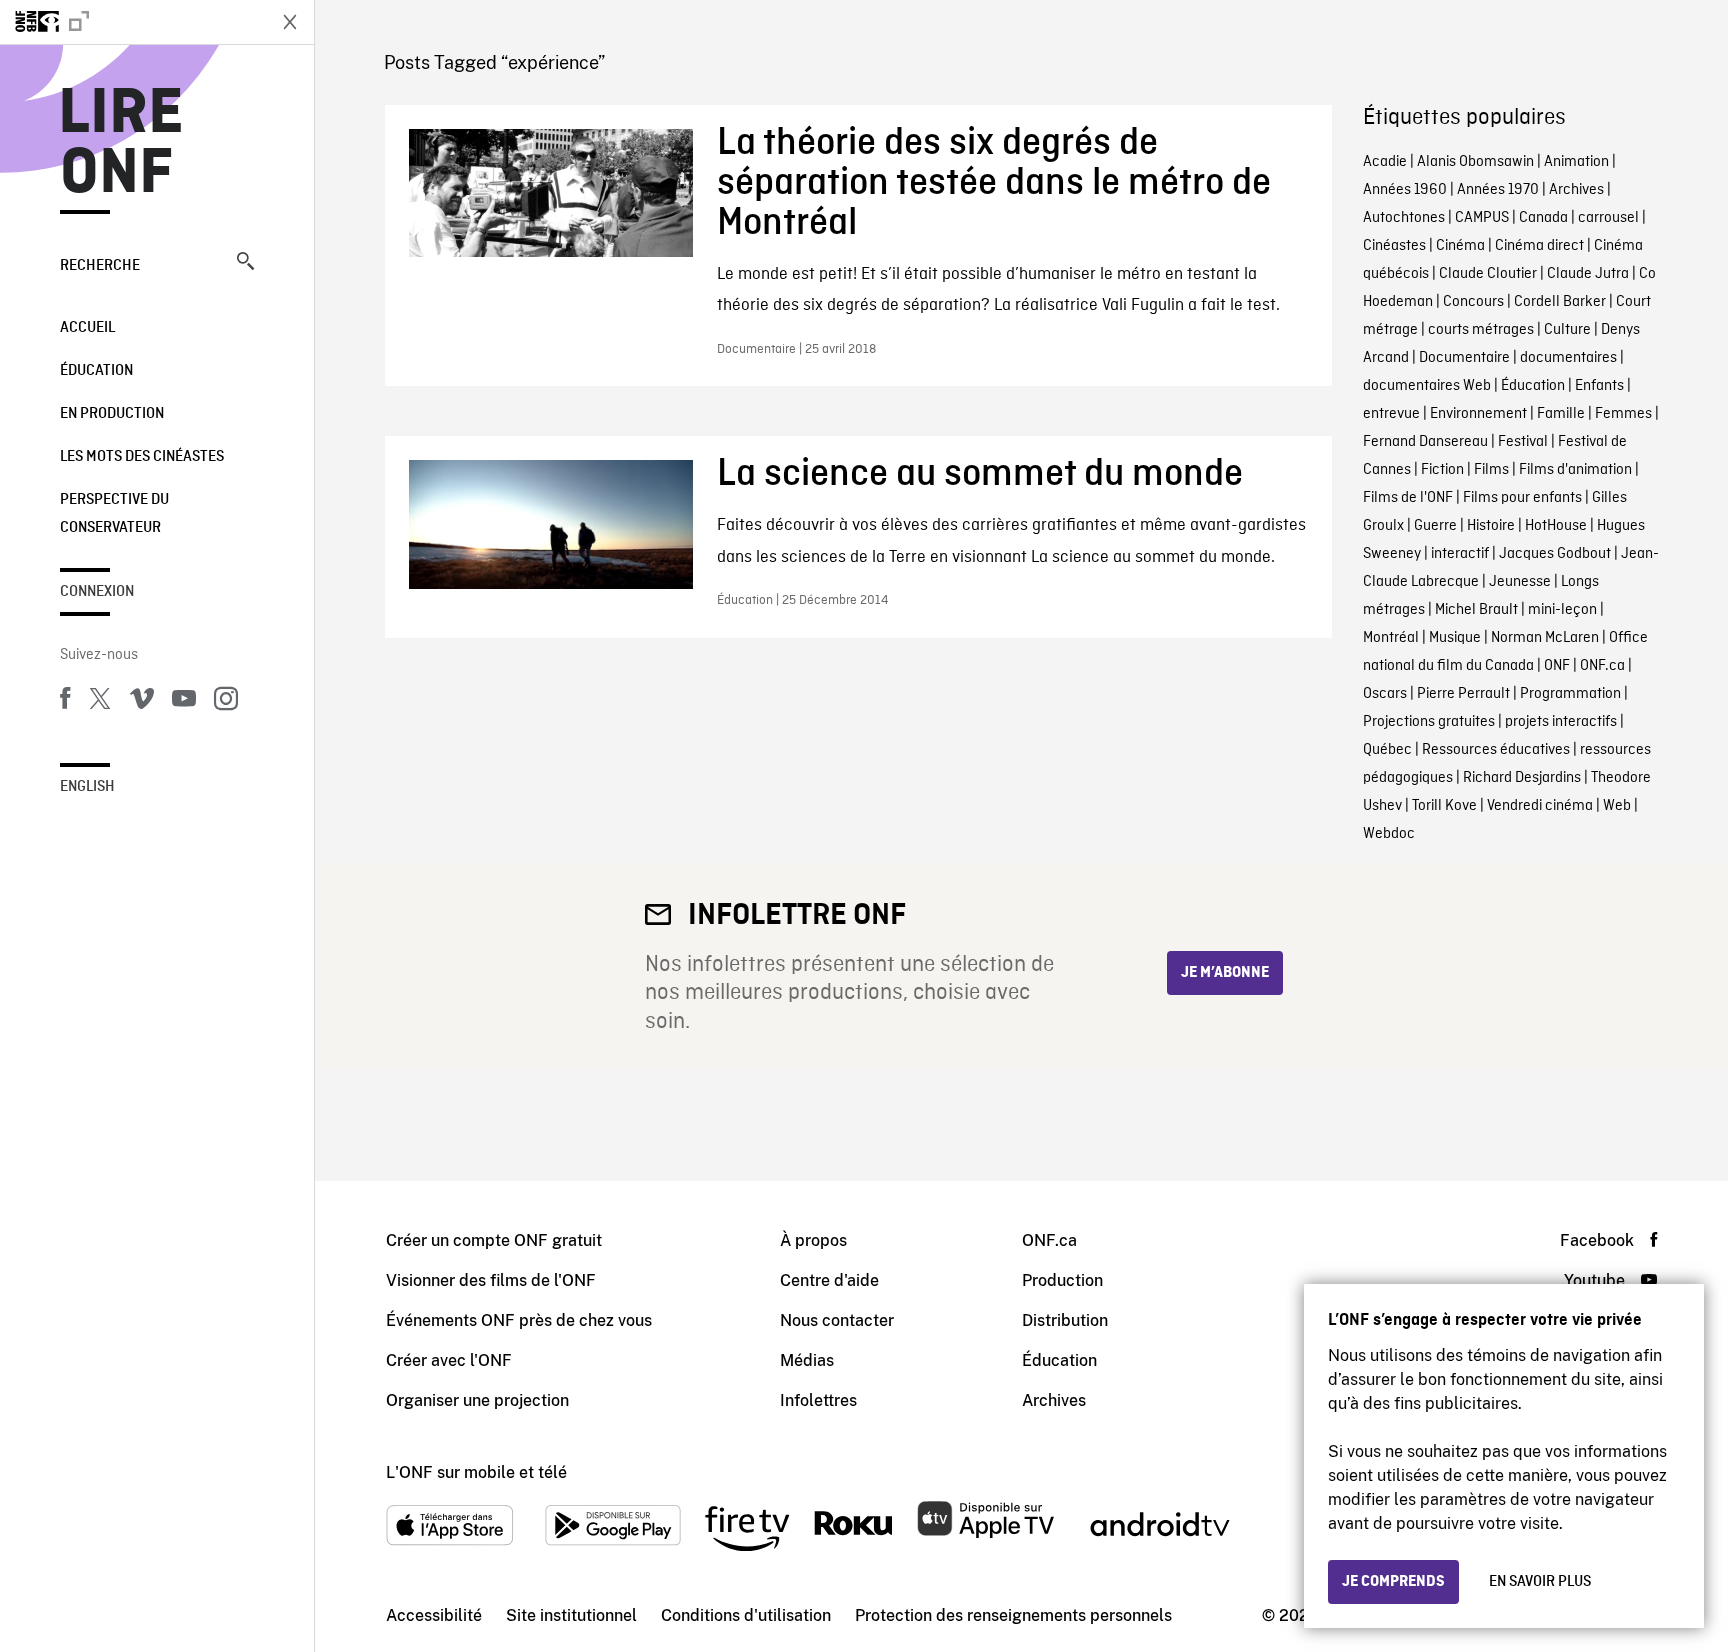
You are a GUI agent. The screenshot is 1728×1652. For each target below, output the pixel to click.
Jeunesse (1520, 582)
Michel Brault (1476, 610)
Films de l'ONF (1408, 498)
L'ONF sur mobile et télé (476, 1472)
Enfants (1599, 386)
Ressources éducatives (1496, 750)
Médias (807, 1360)
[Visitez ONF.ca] (132, 22)
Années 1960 (1405, 190)
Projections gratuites (1429, 722)
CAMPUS (1482, 218)
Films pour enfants (1522, 498)
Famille (1561, 414)
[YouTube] (184, 702)
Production (1062, 1280)
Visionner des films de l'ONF (491, 1280)
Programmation (1570, 694)
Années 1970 (1498, 190)
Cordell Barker (1560, 302)
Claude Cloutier (1488, 274)
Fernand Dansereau (1425, 442)
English (87, 787)
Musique (1455, 638)
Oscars (1385, 694)
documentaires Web (1427, 386)
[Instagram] (226, 702)
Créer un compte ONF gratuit (494, 1240)
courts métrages (1481, 330)
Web (1617, 806)
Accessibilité (434, 1615)
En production (112, 414)
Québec (1387, 750)
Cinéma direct (1539, 246)
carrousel (1608, 218)
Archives (1576, 190)
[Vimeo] (142, 702)
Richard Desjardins (1522, 778)
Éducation (96, 371)
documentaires (1568, 358)
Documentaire (1464, 358)
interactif (1460, 554)
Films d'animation (1575, 470)
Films (1491, 470)
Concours (1473, 302)
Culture (1567, 330)
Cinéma (1460, 246)
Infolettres (818, 1400)
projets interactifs (1561, 722)
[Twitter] (100, 702)
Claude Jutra (1588, 274)
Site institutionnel (571, 1615)
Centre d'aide (829, 1280)
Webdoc (1389, 834)
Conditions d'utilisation (746, 1615)
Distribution (1065, 1320)
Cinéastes (1394, 246)
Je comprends (1393, 1582)
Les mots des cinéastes (142, 457)
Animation (1576, 162)
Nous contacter (837, 1320)
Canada (1543, 218)
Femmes (1623, 414)
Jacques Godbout (1555, 554)
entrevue (1391, 414)
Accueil (87, 328)
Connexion (97, 592)
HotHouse (1556, 526)
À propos (813, 1240)
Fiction (1442, 470)
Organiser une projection (477, 1400)
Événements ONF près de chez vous (519, 1320)
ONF (1557, 666)
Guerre (1435, 526)
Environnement (1478, 414)
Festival (1523, 442)
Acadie (1385, 162)
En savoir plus (1540, 1582)
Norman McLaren (1545, 638)
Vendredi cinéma (1540, 806)
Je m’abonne (1225, 973)
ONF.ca (1602, 666)
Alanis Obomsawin (1475, 162)
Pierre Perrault (1463, 694)
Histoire (1491, 526)
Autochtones (1404, 218)
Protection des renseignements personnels (1013, 1615)
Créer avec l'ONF (449, 1360)
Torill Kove (1444, 806)
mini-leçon (1562, 610)
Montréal (1391, 638)
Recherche (100, 266)
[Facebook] (65, 702)
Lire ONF (121, 144)
